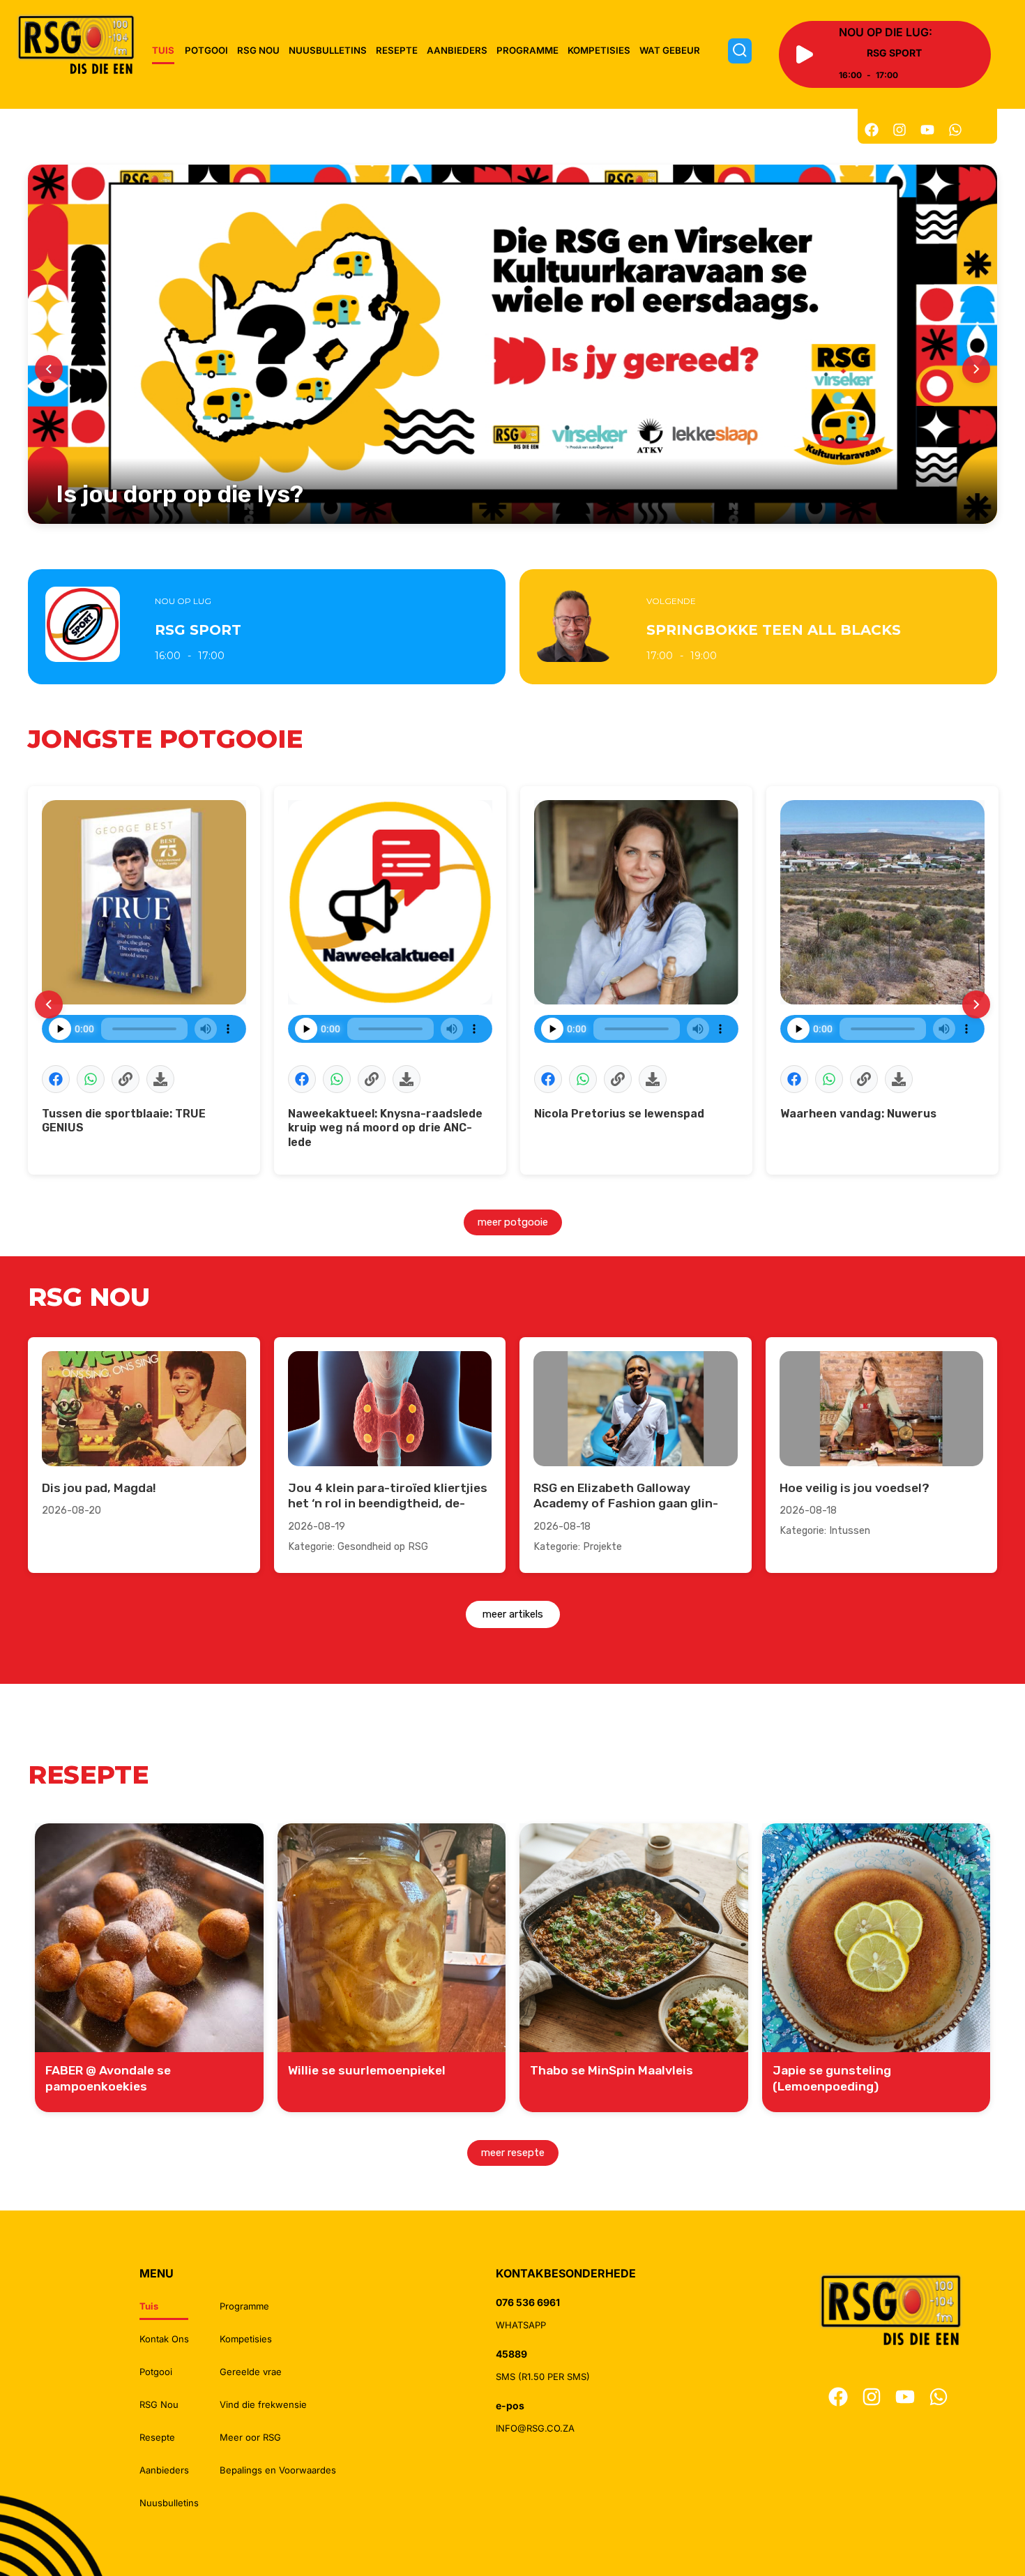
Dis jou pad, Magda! (99, 1488)
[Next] (976, 369)
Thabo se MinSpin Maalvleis (612, 2070)
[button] (56, 1079)
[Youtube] (927, 130)
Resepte (397, 50)
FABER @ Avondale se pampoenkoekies (108, 2078)
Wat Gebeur (670, 50)
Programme (527, 50)
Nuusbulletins (328, 50)
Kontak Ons (164, 2339)
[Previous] (49, 369)
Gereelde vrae (251, 2372)
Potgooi (206, 50)
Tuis (163, 50)
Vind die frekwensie (263, 2404)
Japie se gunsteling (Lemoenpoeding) (832, 2078)
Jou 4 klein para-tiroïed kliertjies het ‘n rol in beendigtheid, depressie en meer (388, 1504)
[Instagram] (899, 130)
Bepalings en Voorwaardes (278, 2470)
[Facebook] (872, 130)
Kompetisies (599, 50)
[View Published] (126, 1079)
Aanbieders (457, 50)
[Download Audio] (160, 1079)
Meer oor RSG (250, 2437)
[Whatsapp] (955, 130)
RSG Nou (258, 50)
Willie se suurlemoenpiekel (367, 2070)
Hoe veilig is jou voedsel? (855, 1488)
